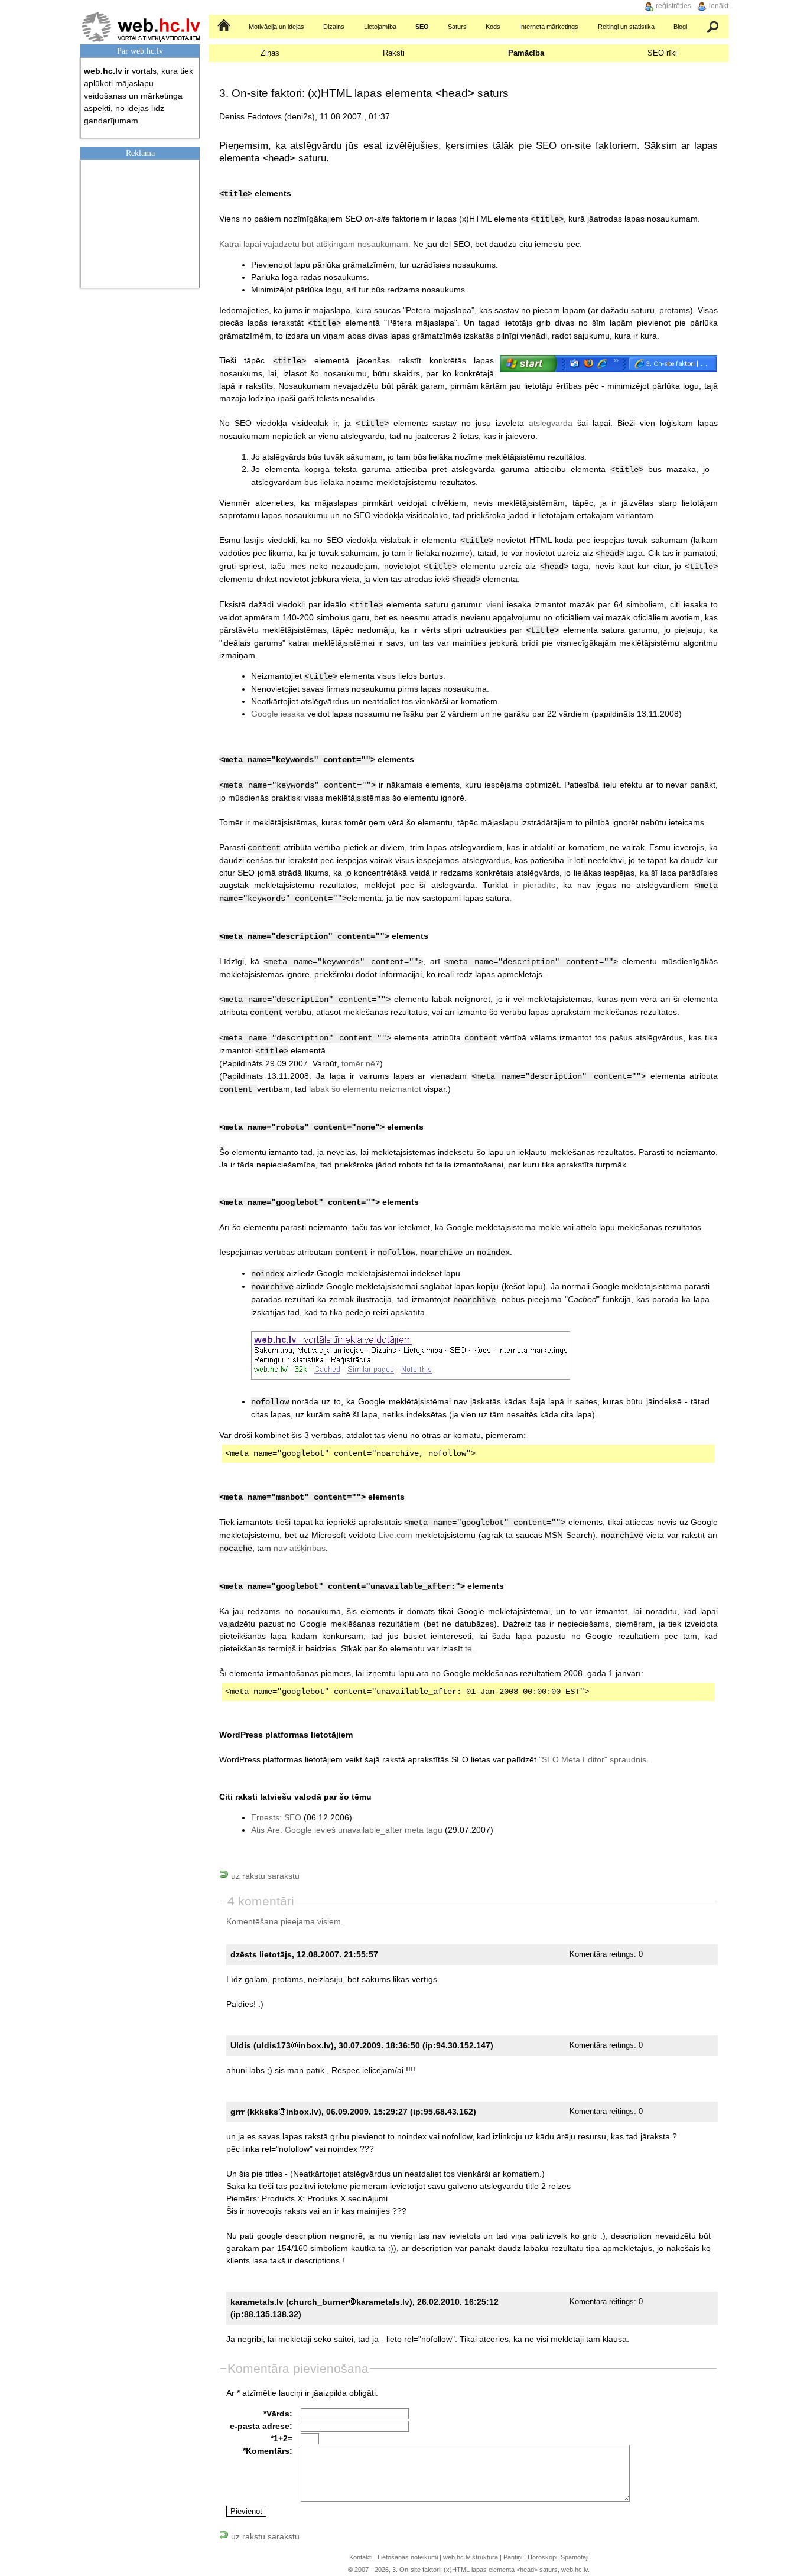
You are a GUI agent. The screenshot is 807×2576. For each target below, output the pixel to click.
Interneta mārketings (549, 27)
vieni (495, 604)
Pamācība (526, 53)
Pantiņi (513, 2557)
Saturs (457, 27)
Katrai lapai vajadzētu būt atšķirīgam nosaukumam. (315, 244)
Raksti (394, 53)
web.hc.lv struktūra (471, 2557)
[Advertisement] (143, 222)
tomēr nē (358, 1063)
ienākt (719, 6)
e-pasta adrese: (261, 2426)
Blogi (680, 27)
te (468, 1648)
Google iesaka (278, 714)
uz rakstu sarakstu (264, 1876)
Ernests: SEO (276, 1817)
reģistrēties (673, 6)
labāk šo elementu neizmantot (365, 1089)
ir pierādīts (535, 885)
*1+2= (282, 2438)
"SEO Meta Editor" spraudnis (593, 1759)
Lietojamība (380, 27)
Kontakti (361, 2557)
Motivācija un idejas (276, 27)
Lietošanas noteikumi (408, 2557)
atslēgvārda (551, 423)
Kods (493, 27)
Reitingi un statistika (626, 27)
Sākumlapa (225, 27)
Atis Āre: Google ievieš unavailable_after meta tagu (347, 1830)
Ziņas (270, 53)
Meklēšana (713, 27)
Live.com (396, 1535)
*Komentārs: (268, 2451)
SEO (422, 27)
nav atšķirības (300, 1548)
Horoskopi (542, 2557)
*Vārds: (278, 2414)
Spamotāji (575, 2557)
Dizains (334, 27)
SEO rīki (662, 53)
